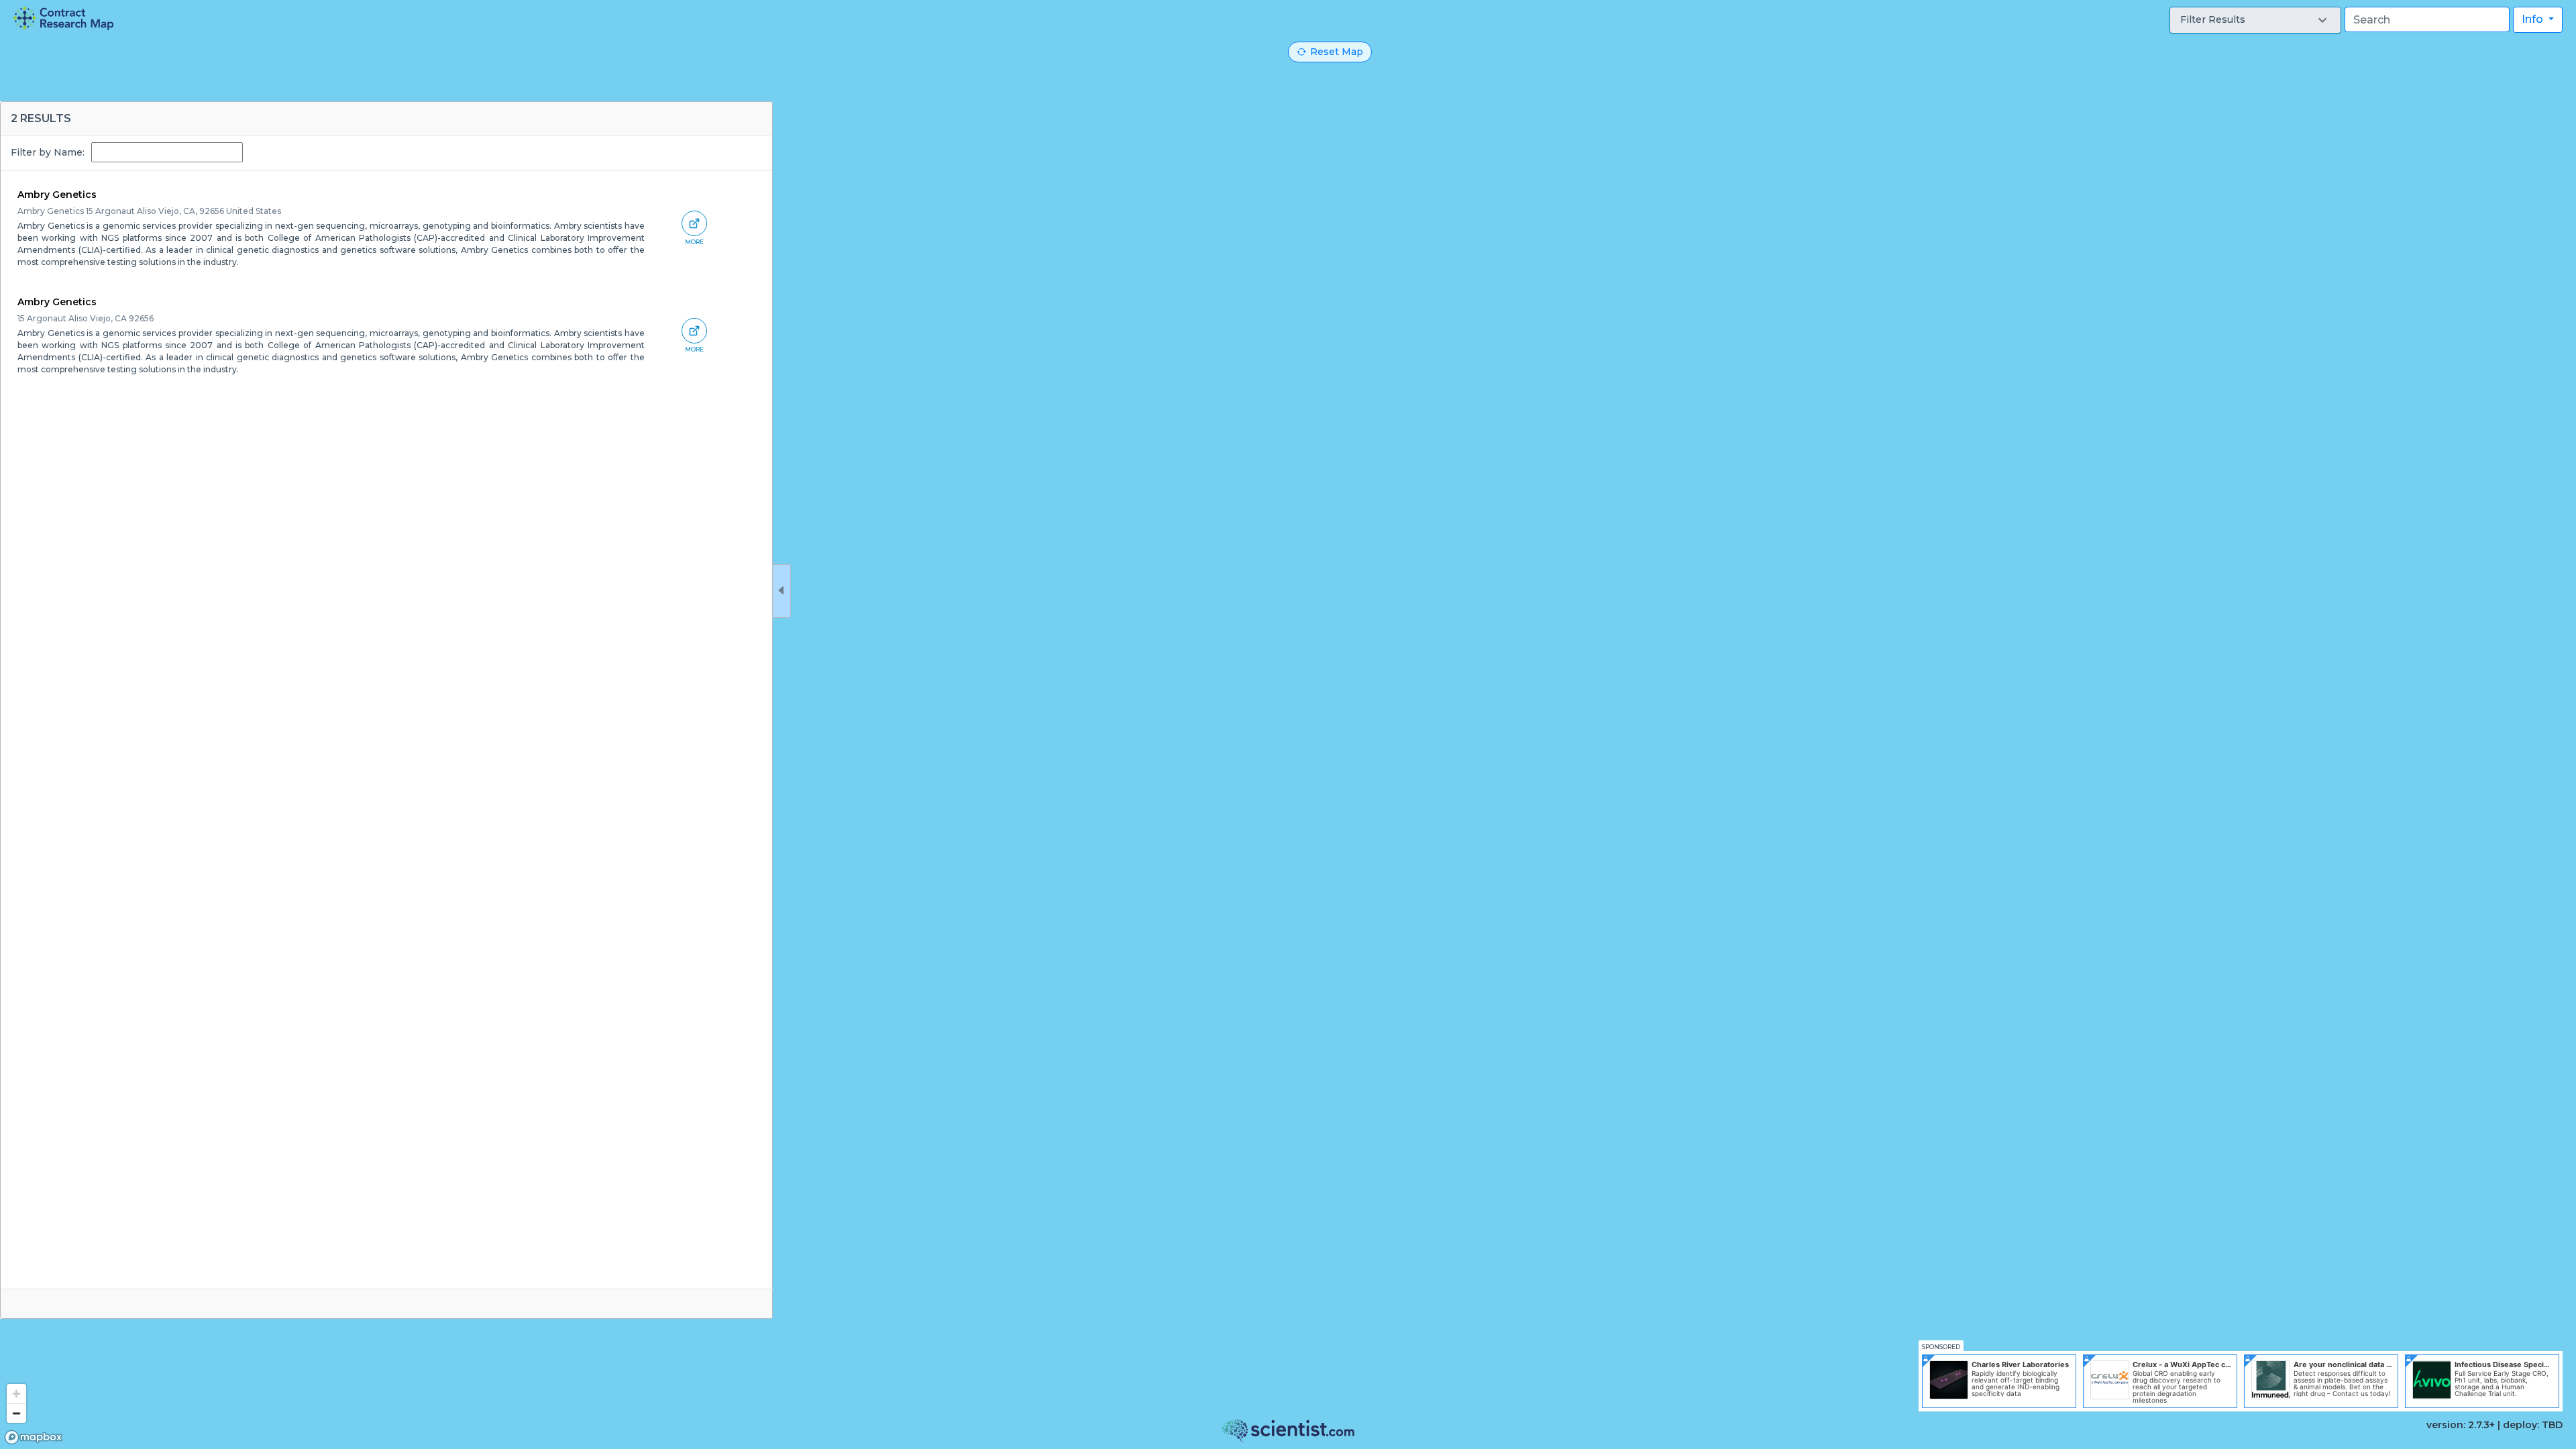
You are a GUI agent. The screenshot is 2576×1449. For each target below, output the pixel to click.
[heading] (63, 18)
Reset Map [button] (1337, 52)
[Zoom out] (16, 1413)
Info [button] (2534, 19)
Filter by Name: (48, 152)
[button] (2255, 20)
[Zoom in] (16, 1394)
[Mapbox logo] (34, 1437)
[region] (1288, 724)
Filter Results (2213, 19)
